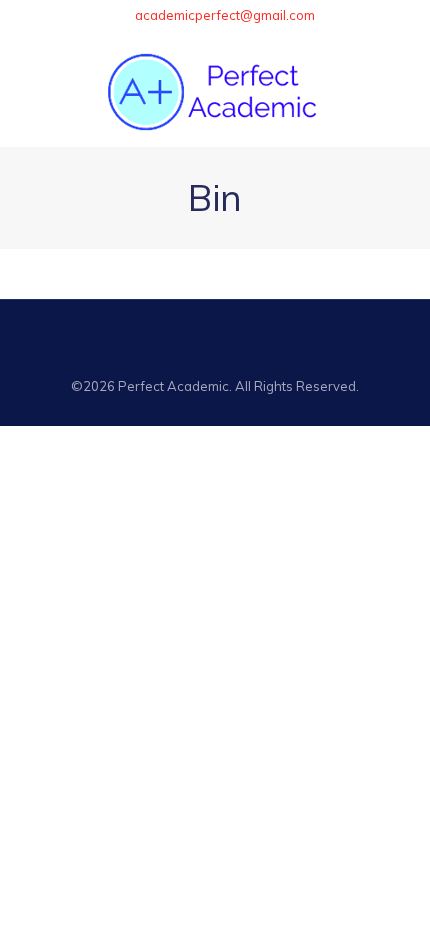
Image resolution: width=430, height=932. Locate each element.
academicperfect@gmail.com (225, 15)
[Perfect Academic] (215, 91)
